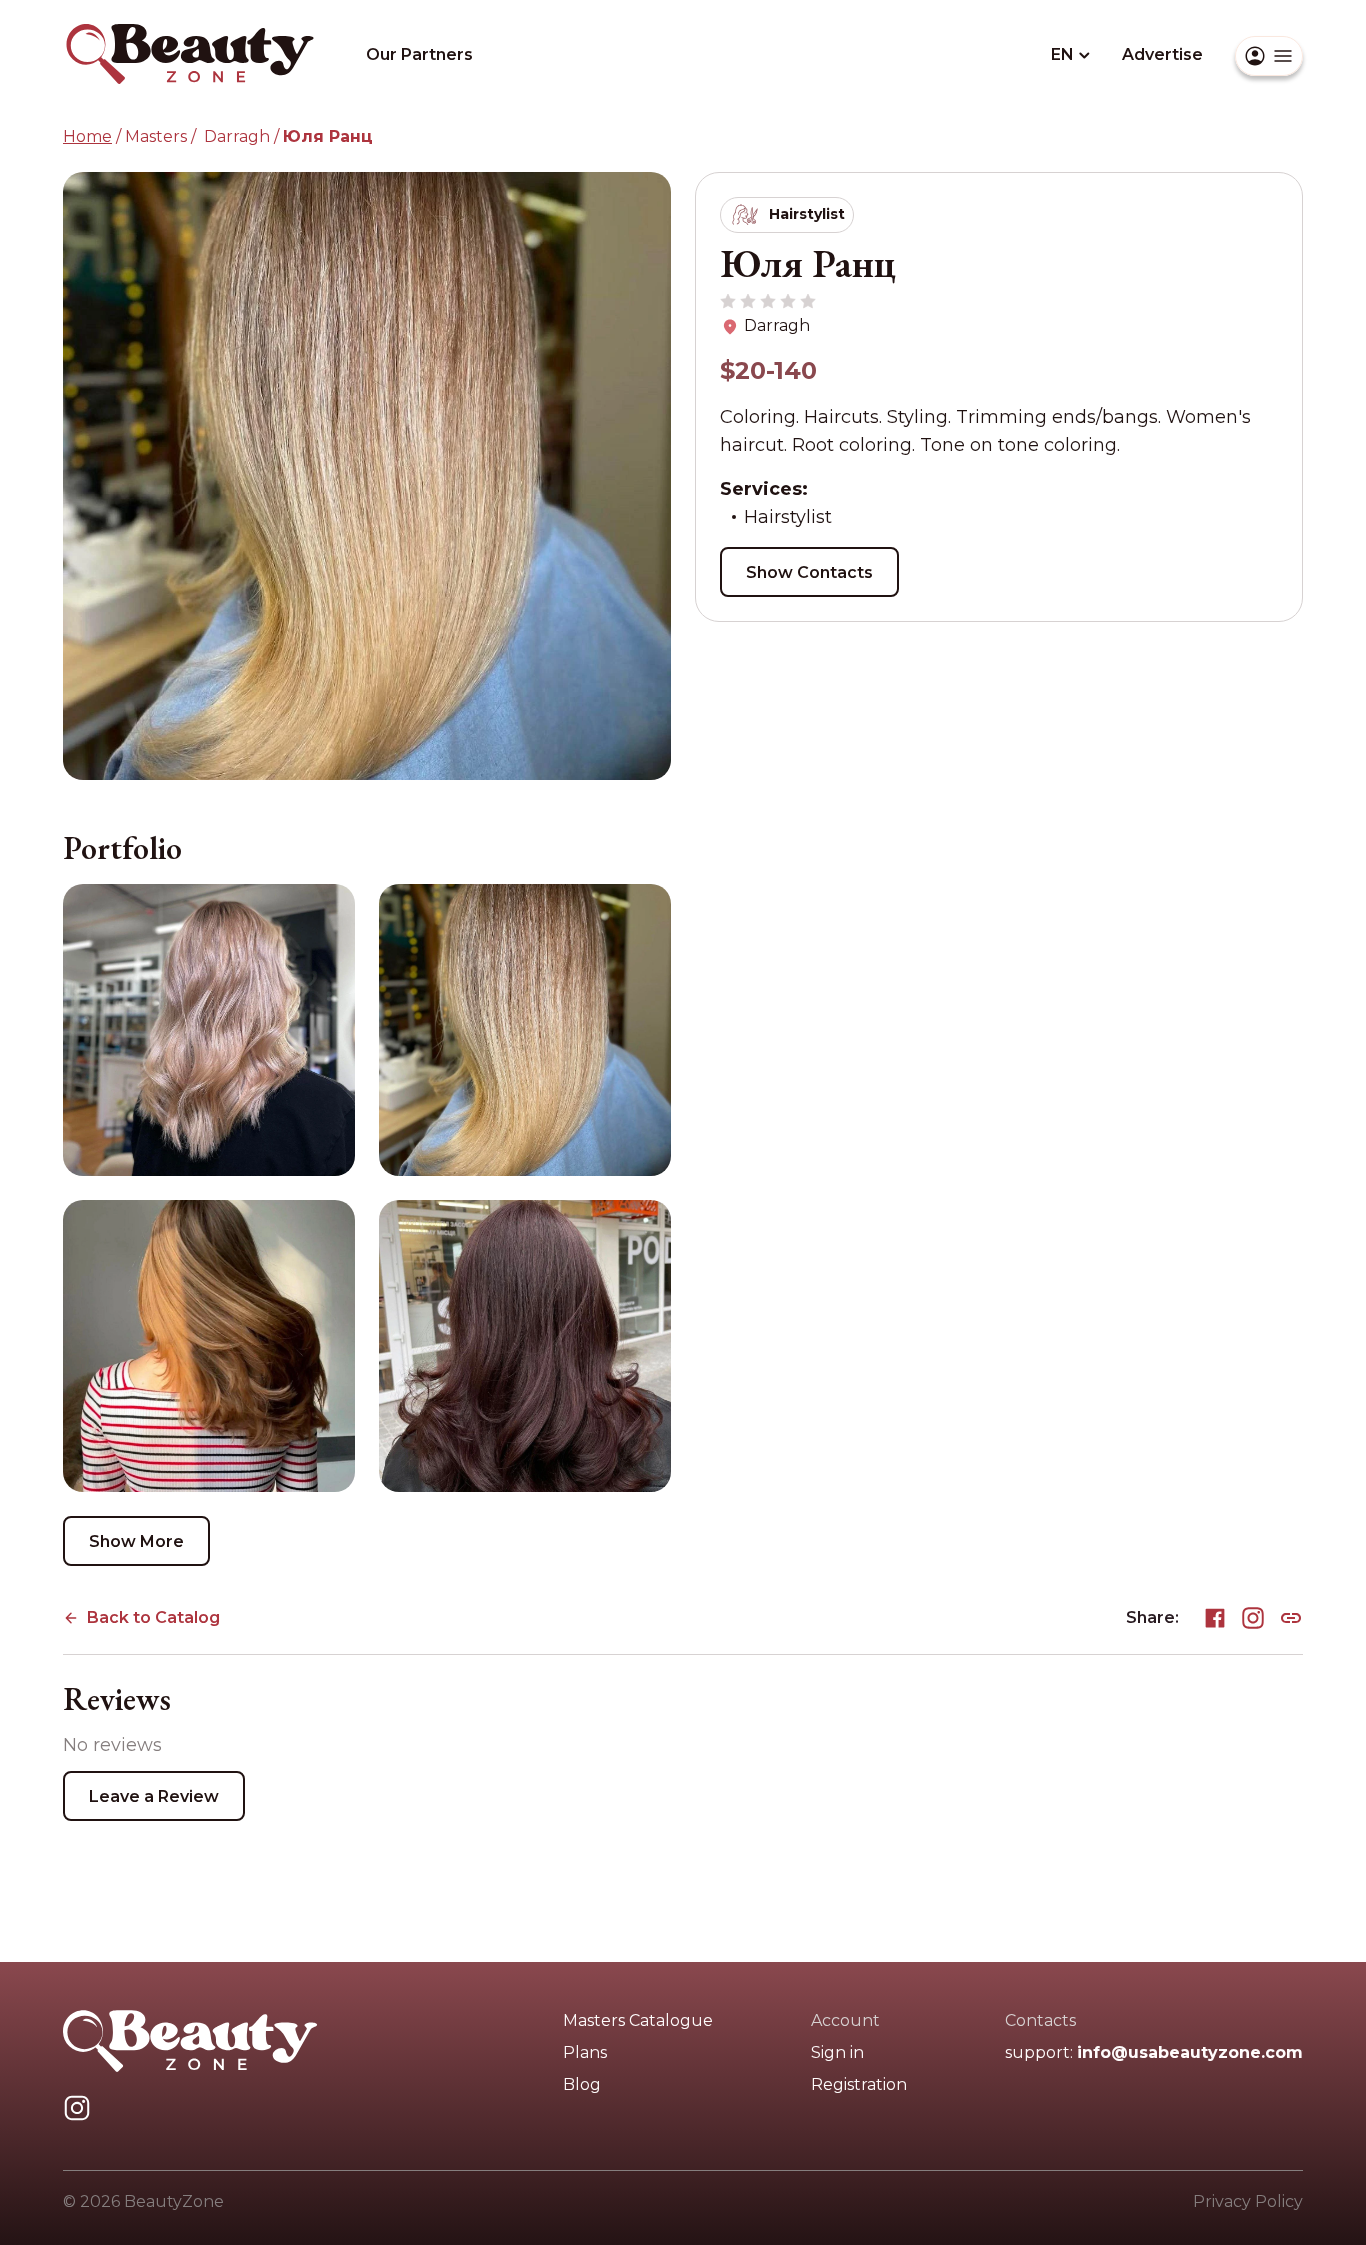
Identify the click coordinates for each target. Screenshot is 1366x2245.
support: (1154, 2052)
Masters (156, 136)
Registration (859, 2084)
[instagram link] (77, 2104)
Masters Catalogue (638, 2020)
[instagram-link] (1253, 1613)
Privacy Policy (1248, 2201)
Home (87, 136)
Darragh (235, 136)
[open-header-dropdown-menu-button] (1269, 56)
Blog (582, 2084)
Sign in (837, 2052)
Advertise (1162, 54)
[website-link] (1291, 1613)
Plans (585, 2052)
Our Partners (419, 54)
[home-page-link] (190, 34)
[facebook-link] (1215, 1613)
